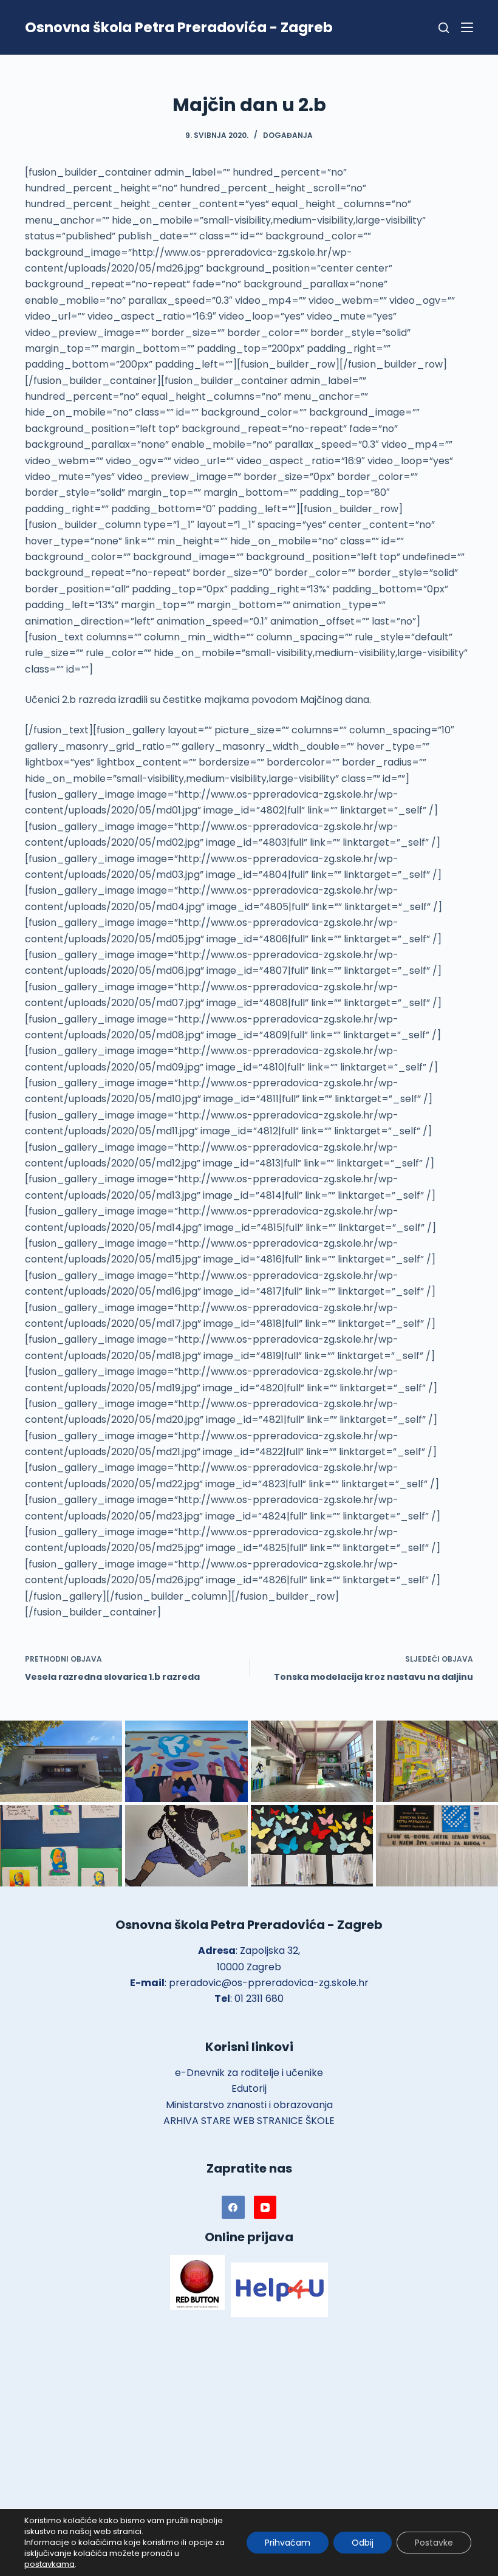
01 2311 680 (259, 1999)
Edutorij (249, 2088)
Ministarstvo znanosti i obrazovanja (249, 2105)
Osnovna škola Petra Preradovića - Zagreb (179, 27)
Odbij (363, 2543)
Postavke (434, 2543)
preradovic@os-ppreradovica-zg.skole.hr (269, 1983)
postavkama (49, 2564)
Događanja (288, 135)
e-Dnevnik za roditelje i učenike (249, 2073)
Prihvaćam (288, 2543)
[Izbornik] (467, 27)
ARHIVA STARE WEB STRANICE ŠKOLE (249, 2121)
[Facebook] (233, 2207)
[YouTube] (265, 2207)
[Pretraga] (444, 28)
